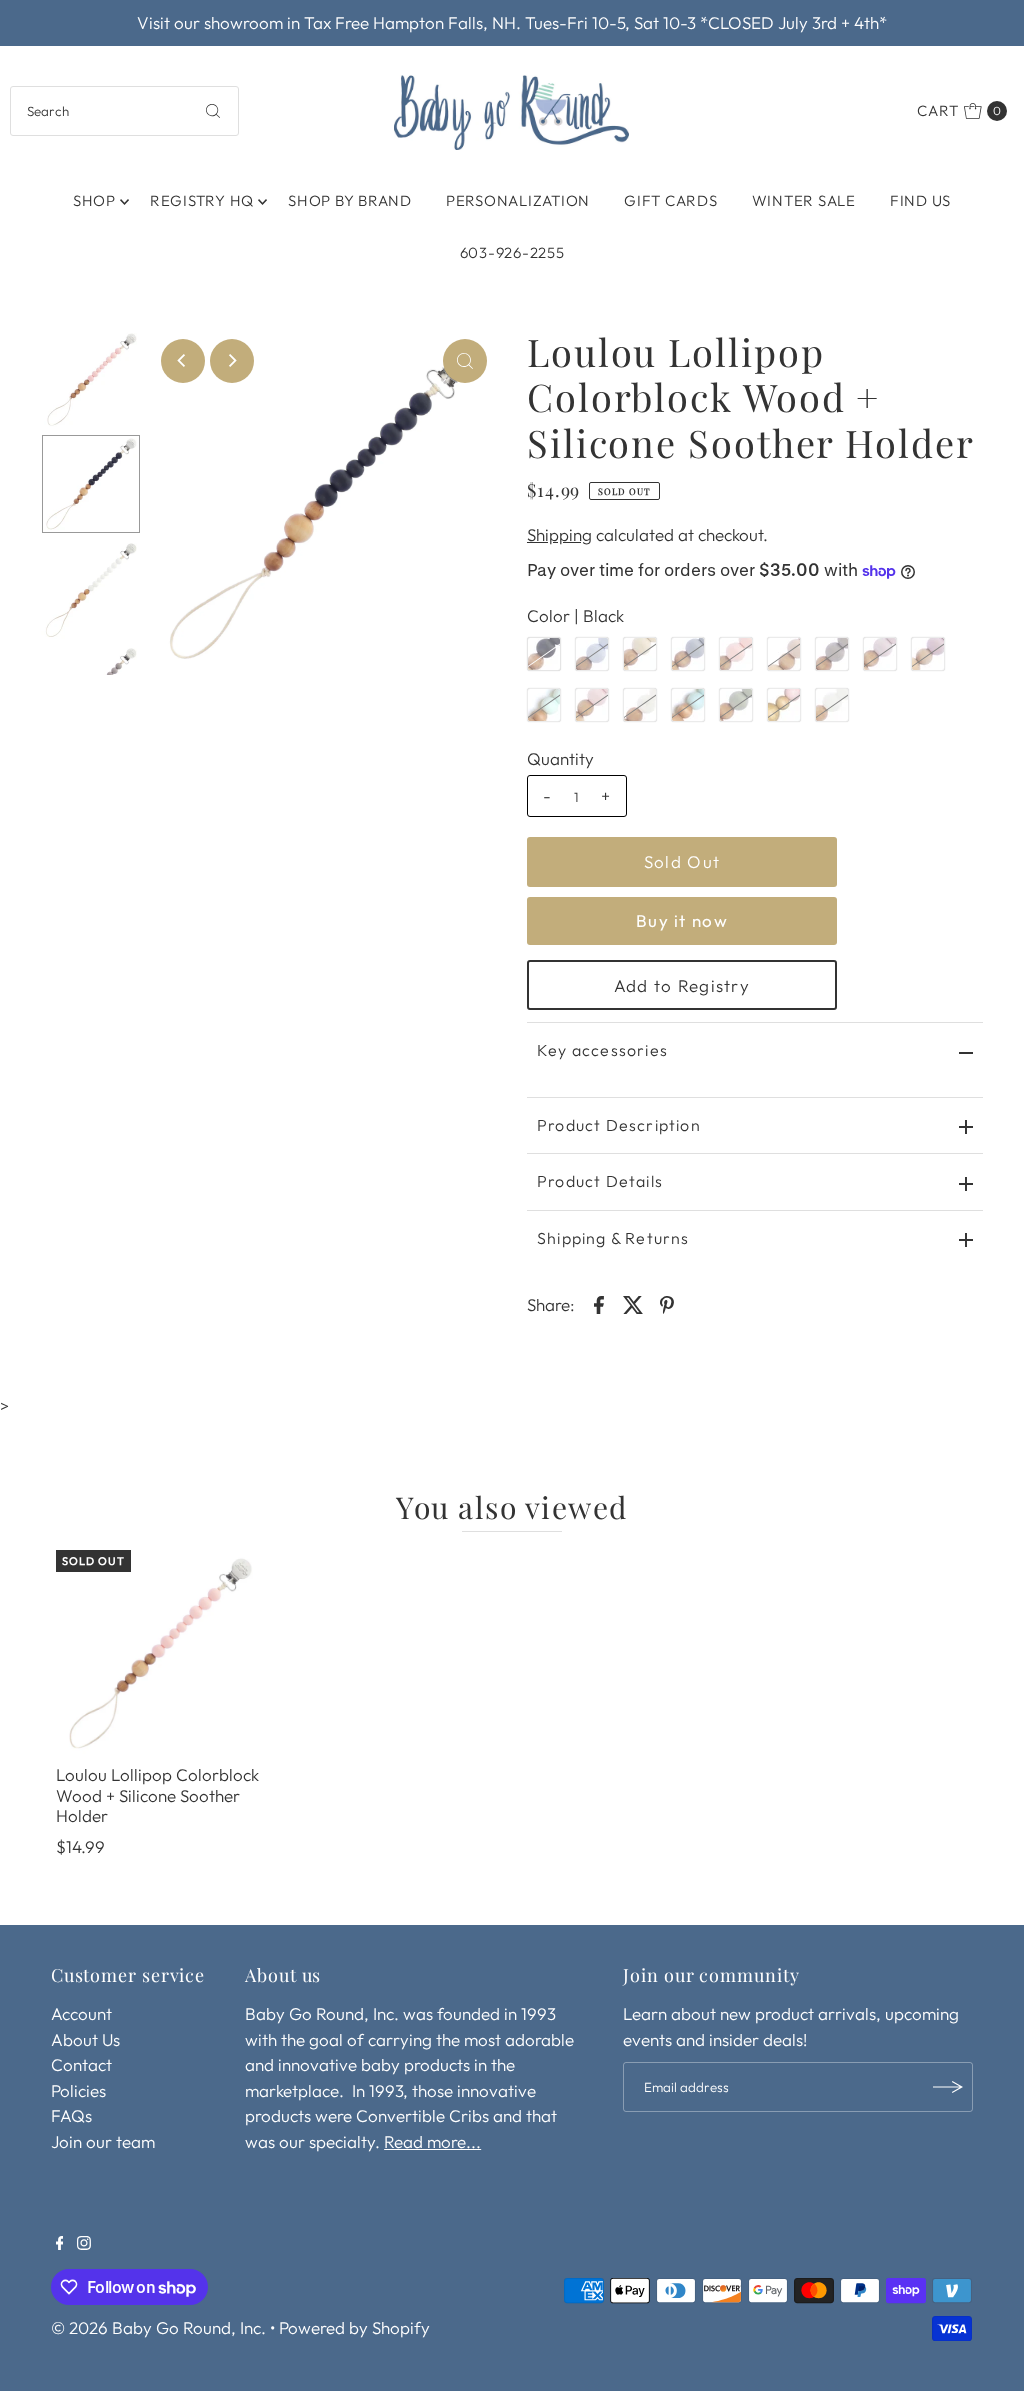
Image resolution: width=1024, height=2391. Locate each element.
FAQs (71, 2115)
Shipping (559, 534)
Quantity (560, 758)
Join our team (103, 2141)
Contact (81, 2064)
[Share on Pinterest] (667, 1303)
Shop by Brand (350, 200)
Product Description (619, 1125)
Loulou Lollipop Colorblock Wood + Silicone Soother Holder (157, 1795)
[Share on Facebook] (599, 1303)
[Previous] (183, 361)
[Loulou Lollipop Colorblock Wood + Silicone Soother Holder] (159, 1653)
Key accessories (602, 1050)
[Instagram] (84, 2244)
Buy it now (682, 920)
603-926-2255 (512, 252)
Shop (94, 200)
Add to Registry (682, 985)
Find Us (920, 200)
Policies (78, 2090)
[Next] (232, 361)
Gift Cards (671, 200)
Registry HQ (202, 200)
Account (81, 2013)
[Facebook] (60, 2244)
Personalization (518, 200)
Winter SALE (804, 200)
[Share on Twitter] (633, 1303)
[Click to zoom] (465, 361)
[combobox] (124, 111)
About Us (85, 2039)
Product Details (600, 1181)
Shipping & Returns (613, 1238)
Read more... (432, 2141)
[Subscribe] (948, 2087)
